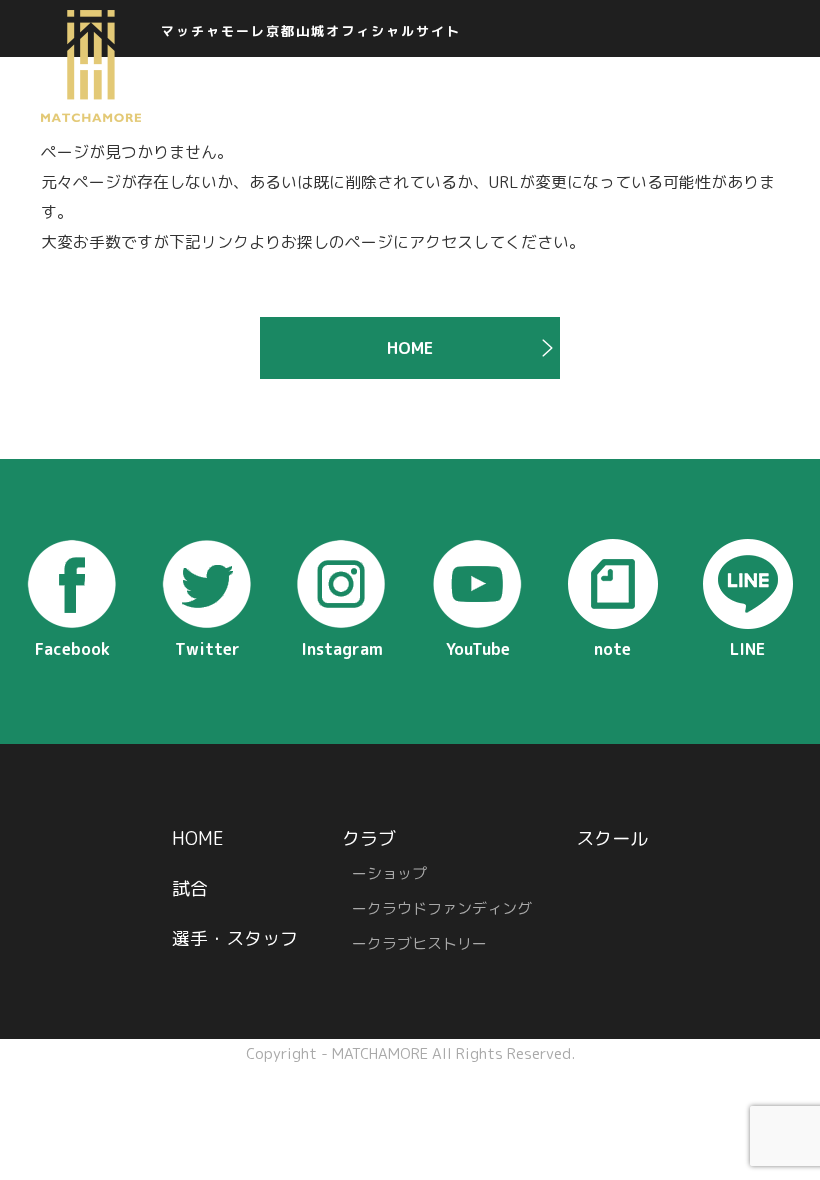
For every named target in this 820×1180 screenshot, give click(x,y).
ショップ (397, 873)
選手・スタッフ (235, 938)
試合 (190, 888)
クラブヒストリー (427, 943)
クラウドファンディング (449, 908)
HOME (410, 348)
